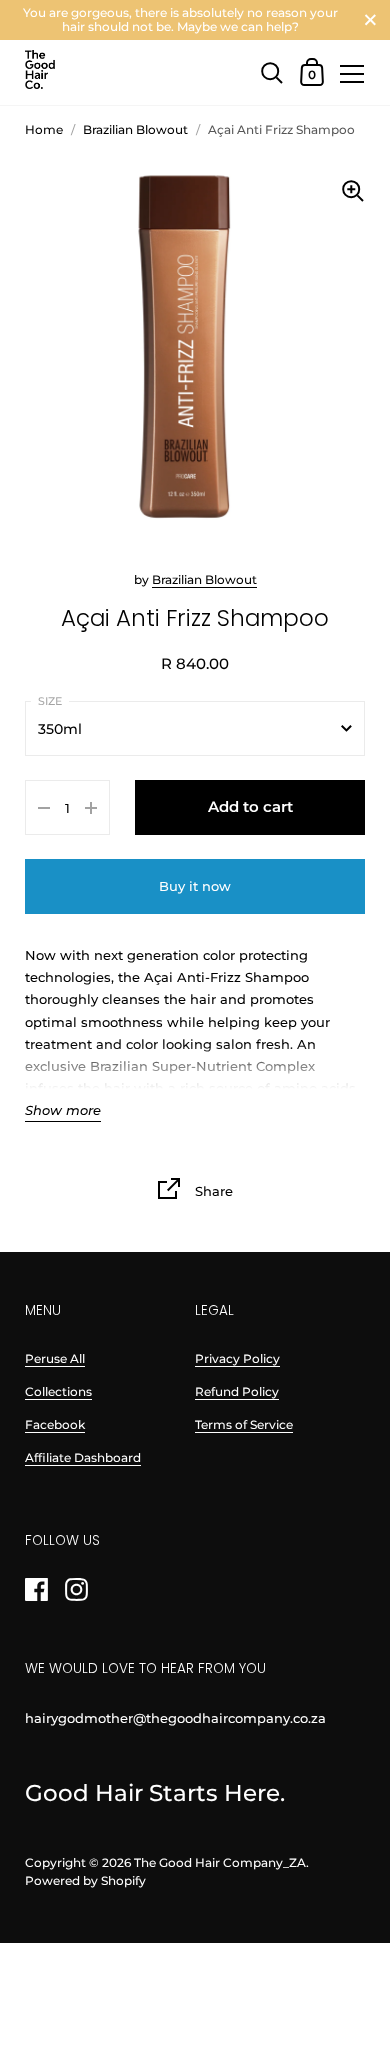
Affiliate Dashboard (83, 1457)
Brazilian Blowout (204, 579)
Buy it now (195, 886)
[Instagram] (76, 1590)
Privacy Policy (237, 1358)
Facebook (55, 1424)
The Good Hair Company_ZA (220, 1862)
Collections (58, 1391)
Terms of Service (244, 1424)
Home (44, 129)
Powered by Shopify (85, 1880)
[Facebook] (36, 1590)
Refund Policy (237, 1391)
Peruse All (55, 1358)
